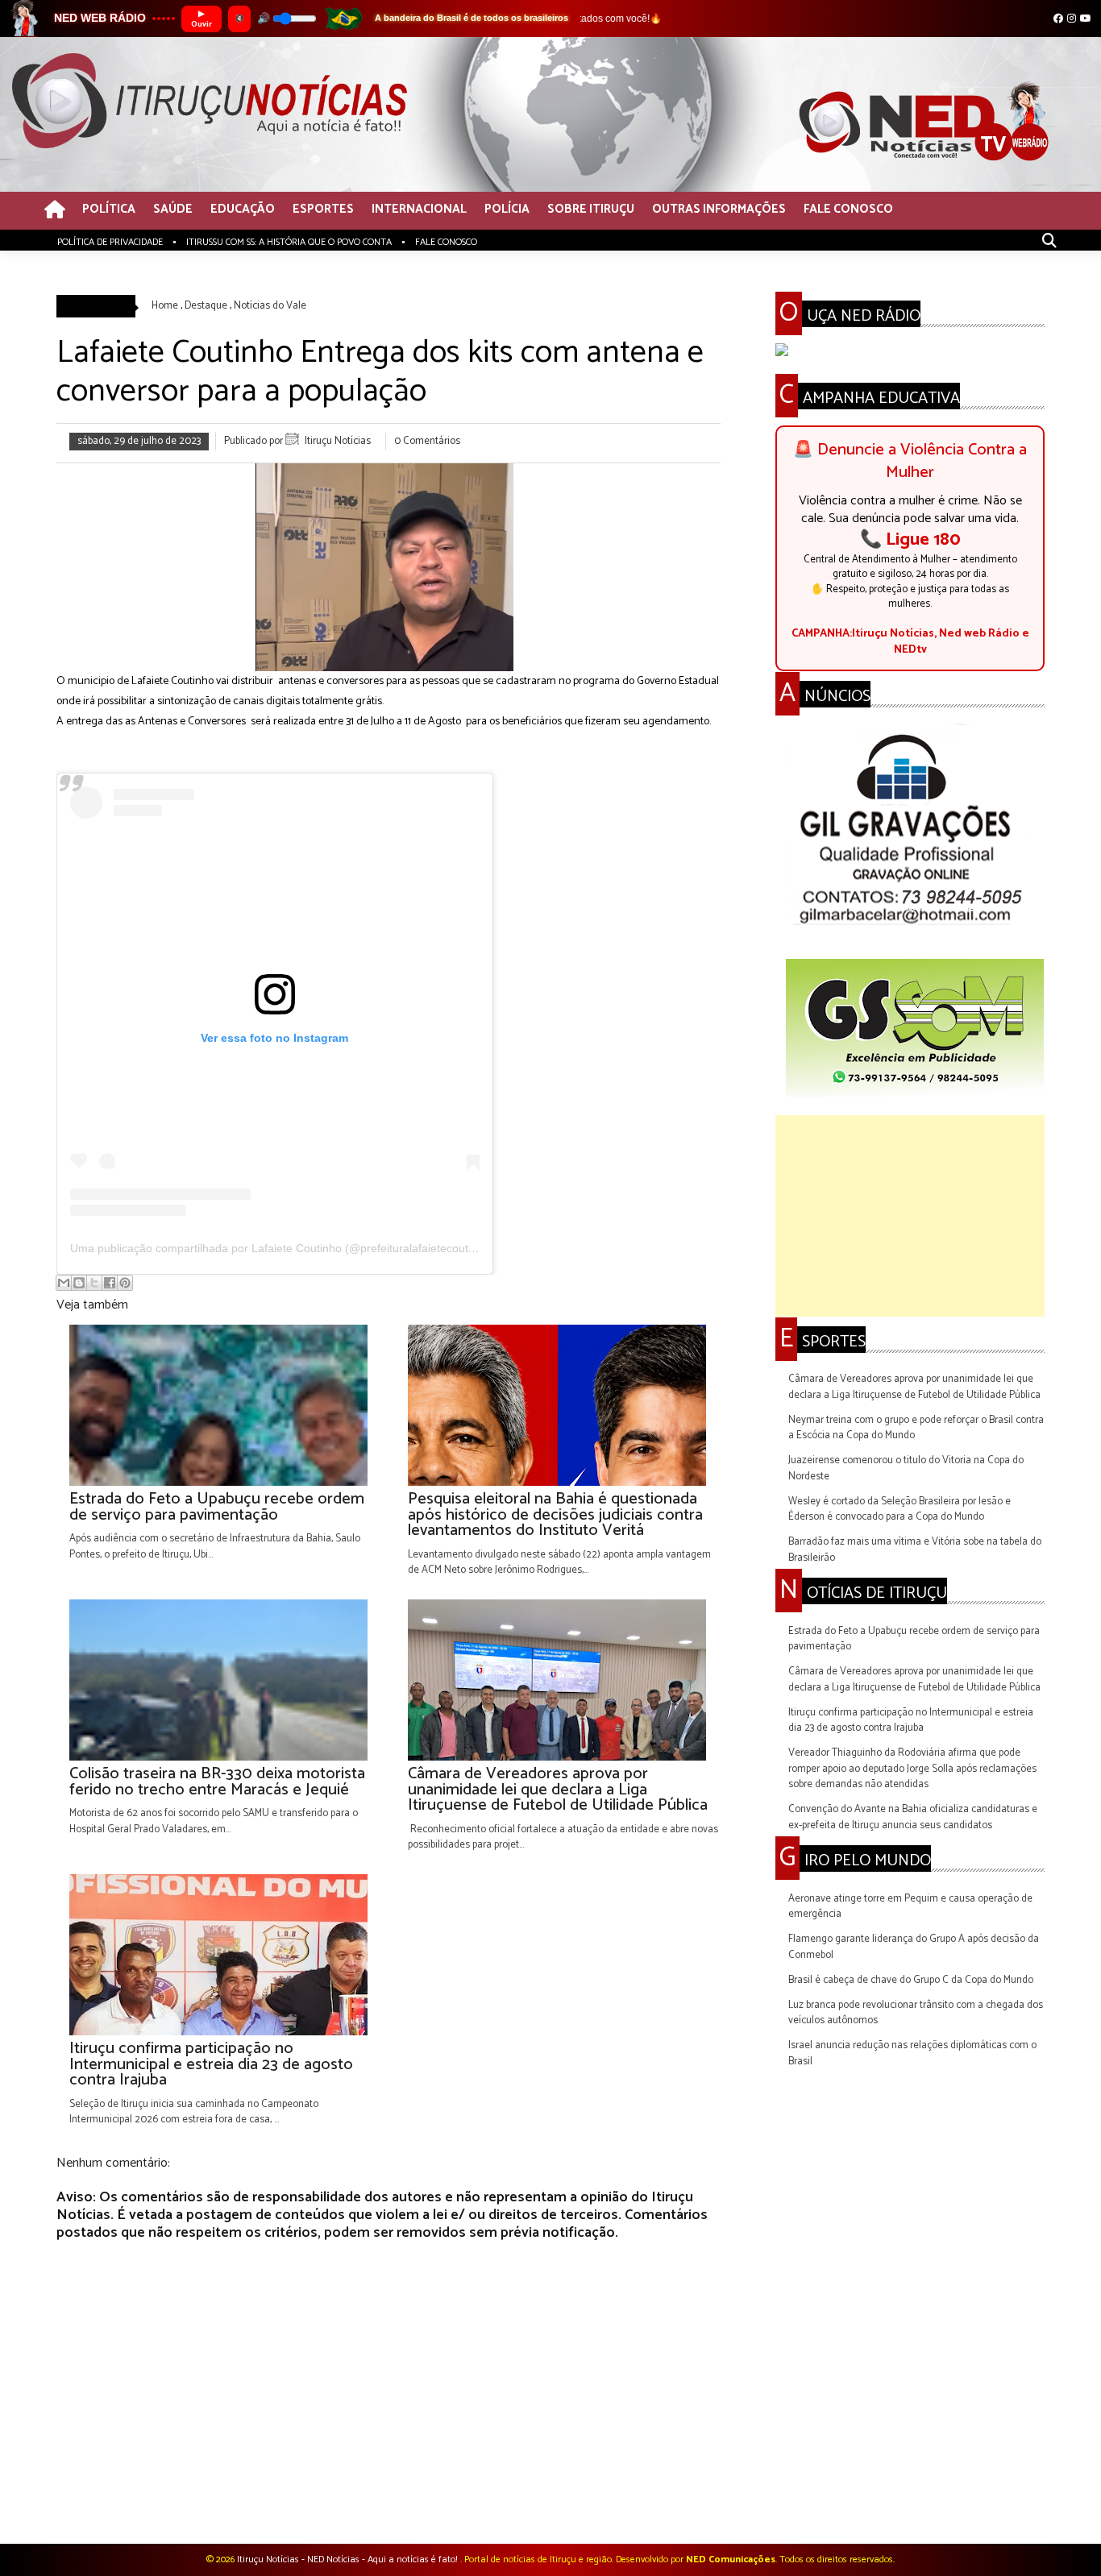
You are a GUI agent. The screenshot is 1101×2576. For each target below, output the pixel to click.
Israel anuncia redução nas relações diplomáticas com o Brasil (912, 2053)
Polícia (507, 210)
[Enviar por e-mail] (64, 1283)
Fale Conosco (848, 210)
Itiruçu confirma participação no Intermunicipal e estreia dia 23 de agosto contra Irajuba (911, 1721)
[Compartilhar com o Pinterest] (125, 1283)
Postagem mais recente (109, 2501)
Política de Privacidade (110, 242)
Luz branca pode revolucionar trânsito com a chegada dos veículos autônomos (916, 2013)
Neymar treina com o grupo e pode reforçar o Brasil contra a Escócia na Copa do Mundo (916, 1428)
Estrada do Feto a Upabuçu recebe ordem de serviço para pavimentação (914, 1639)
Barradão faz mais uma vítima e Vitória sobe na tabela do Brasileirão (915, 1550)
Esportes (323, 210)
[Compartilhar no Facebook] (110, 1283)
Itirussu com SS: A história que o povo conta (289, 242)
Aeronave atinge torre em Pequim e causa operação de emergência (910, 1907)
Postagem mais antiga (671, 2501)
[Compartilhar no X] (94, 1283)
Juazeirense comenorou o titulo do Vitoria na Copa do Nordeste (906, 1468)
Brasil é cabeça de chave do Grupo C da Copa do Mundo (911, 1980)
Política (109, 210)
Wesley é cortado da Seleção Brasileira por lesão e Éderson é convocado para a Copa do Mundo (899, 1510)
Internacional (419, 210)
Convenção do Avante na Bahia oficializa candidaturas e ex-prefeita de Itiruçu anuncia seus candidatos (913, 1817)
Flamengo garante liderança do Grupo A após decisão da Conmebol (914, 1947)
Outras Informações (719, 210)
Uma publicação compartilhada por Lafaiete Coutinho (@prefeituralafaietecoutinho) (282, 1248)
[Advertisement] (910, 1216)
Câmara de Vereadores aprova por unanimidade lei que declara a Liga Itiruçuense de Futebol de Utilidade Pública (914, 1387)
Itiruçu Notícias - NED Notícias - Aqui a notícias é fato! (349, 2559)
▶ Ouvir (202, 19)
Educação (243, 210)
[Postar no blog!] (79, 1283)
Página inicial (391, 2501)
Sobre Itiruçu (591, 210)
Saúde (173, 210)
